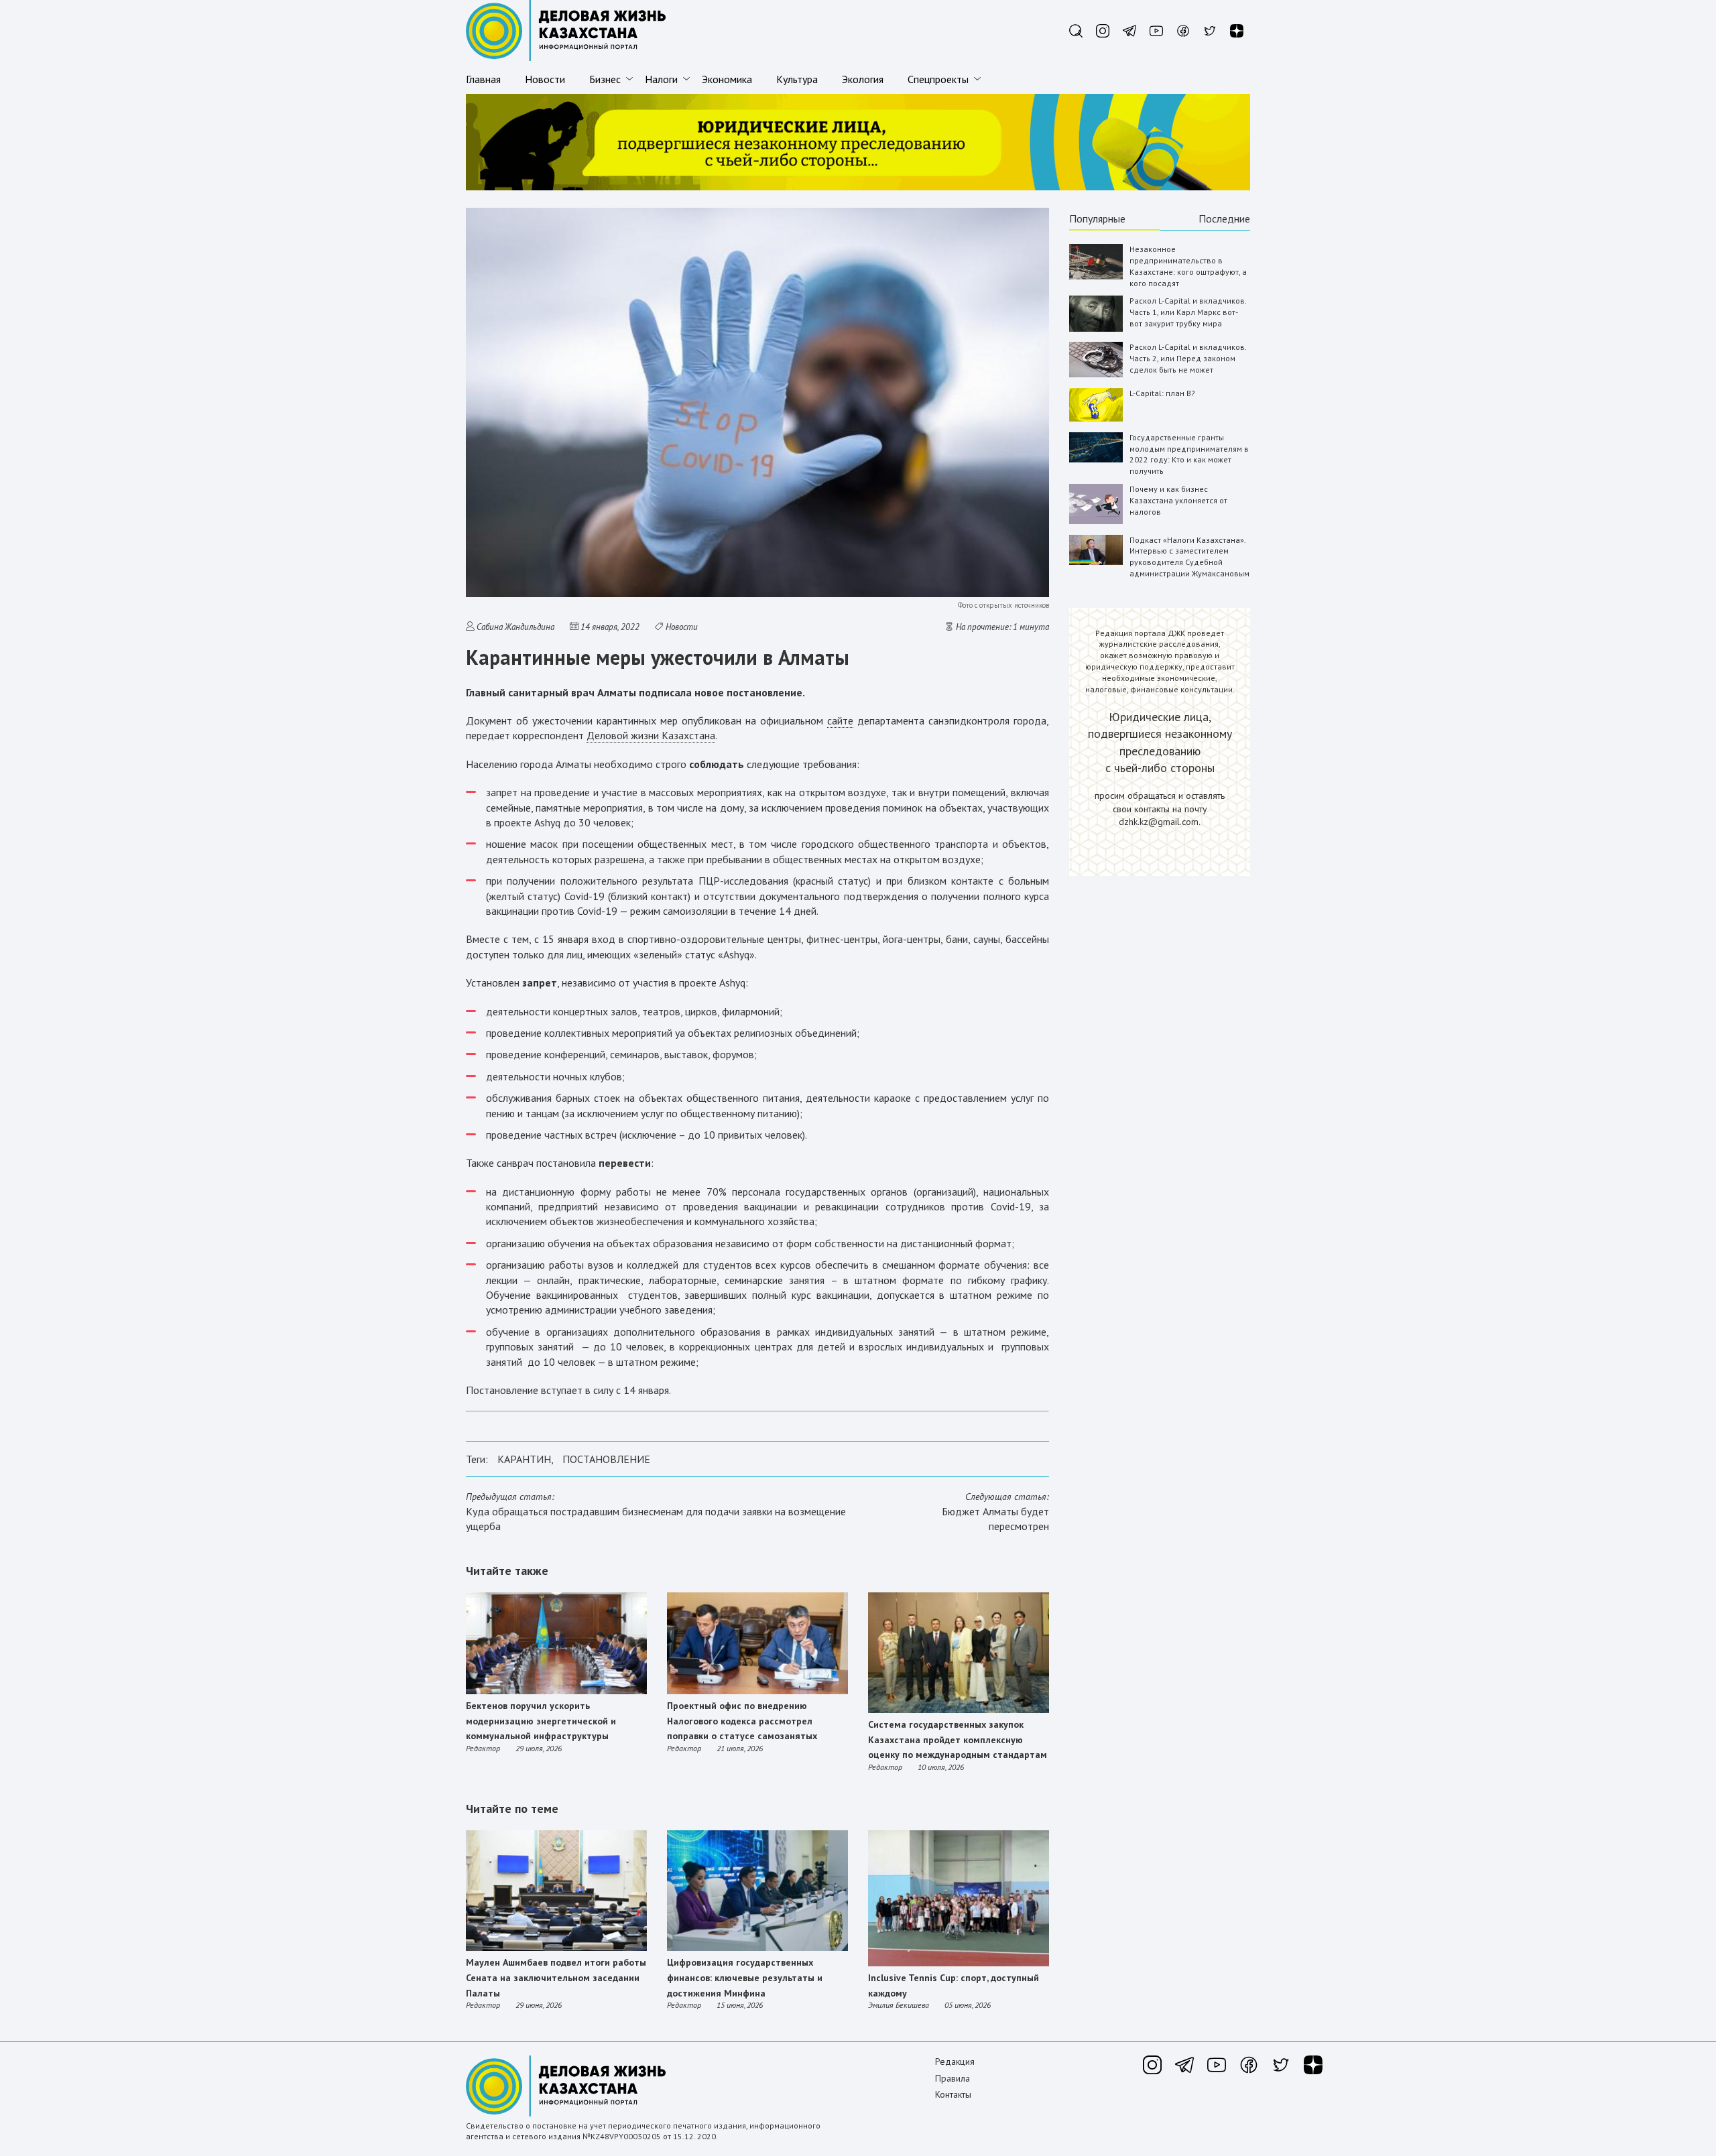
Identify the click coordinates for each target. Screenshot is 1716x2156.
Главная (483, 79)
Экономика (727, 79)
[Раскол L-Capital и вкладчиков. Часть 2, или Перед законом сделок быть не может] (1096, 374)
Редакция (955, 2062)
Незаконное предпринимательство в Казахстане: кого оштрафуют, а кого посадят (1188, 266)
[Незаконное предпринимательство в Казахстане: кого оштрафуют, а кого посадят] (1096, 276)
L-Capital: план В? (1162, 393)
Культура (797, 79)
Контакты (953, 2094)
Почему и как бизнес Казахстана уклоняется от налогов (1178, 500)
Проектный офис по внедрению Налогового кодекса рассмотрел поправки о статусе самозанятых (742, 1721)
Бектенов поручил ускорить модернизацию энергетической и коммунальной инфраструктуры (541, 1721)
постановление (606, 1459)
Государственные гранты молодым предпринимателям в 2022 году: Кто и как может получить (1189, 454)
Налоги (661, 79)
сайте (840, 720)
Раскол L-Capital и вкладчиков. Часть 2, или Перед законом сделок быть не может (1188, 358)
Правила (953, 2078)
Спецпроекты (938, 79)
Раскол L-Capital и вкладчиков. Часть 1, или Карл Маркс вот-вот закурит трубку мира (1188, 312)
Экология (863, 79)
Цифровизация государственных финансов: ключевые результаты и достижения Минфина (745, 1977)
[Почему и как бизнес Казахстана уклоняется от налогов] (1096, 521)
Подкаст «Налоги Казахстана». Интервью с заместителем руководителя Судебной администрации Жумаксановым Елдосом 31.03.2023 (1189, 562)
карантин (524, 1459)
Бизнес (605, 79)
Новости (545, 79)
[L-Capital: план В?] (1096, 419)
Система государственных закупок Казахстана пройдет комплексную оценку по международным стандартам (958, 1739)
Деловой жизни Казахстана (651, 735)
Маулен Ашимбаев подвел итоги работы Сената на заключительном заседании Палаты (556, 1977)
